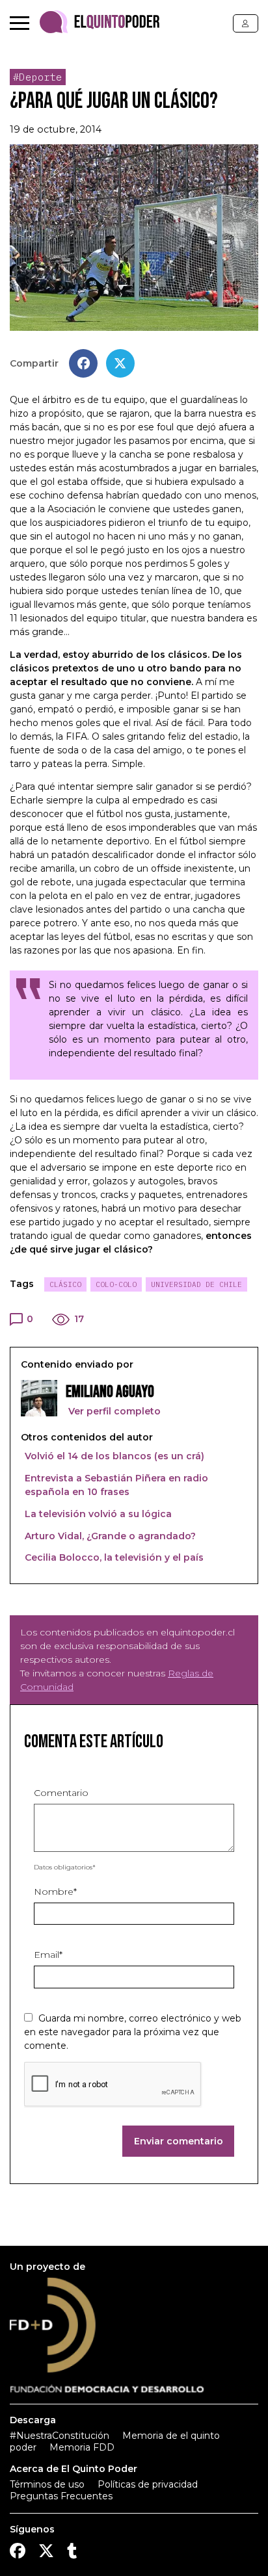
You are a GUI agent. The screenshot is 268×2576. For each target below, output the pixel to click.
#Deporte (38, 77)
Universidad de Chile (196, 1284)
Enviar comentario (179, 2141)
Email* (48, 1955)
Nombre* (55, 1892)
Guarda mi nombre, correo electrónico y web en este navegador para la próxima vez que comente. (133, 2032)
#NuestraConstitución (60, 2436)
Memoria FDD (82, 2447)
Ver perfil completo (113, 1411)
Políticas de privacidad (148, 2484)
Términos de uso (47, 2484)
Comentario (61, 1793)
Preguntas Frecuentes (61, 2496)
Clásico (65, 1284)
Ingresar (246, 23)
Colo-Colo (116, 1284)
